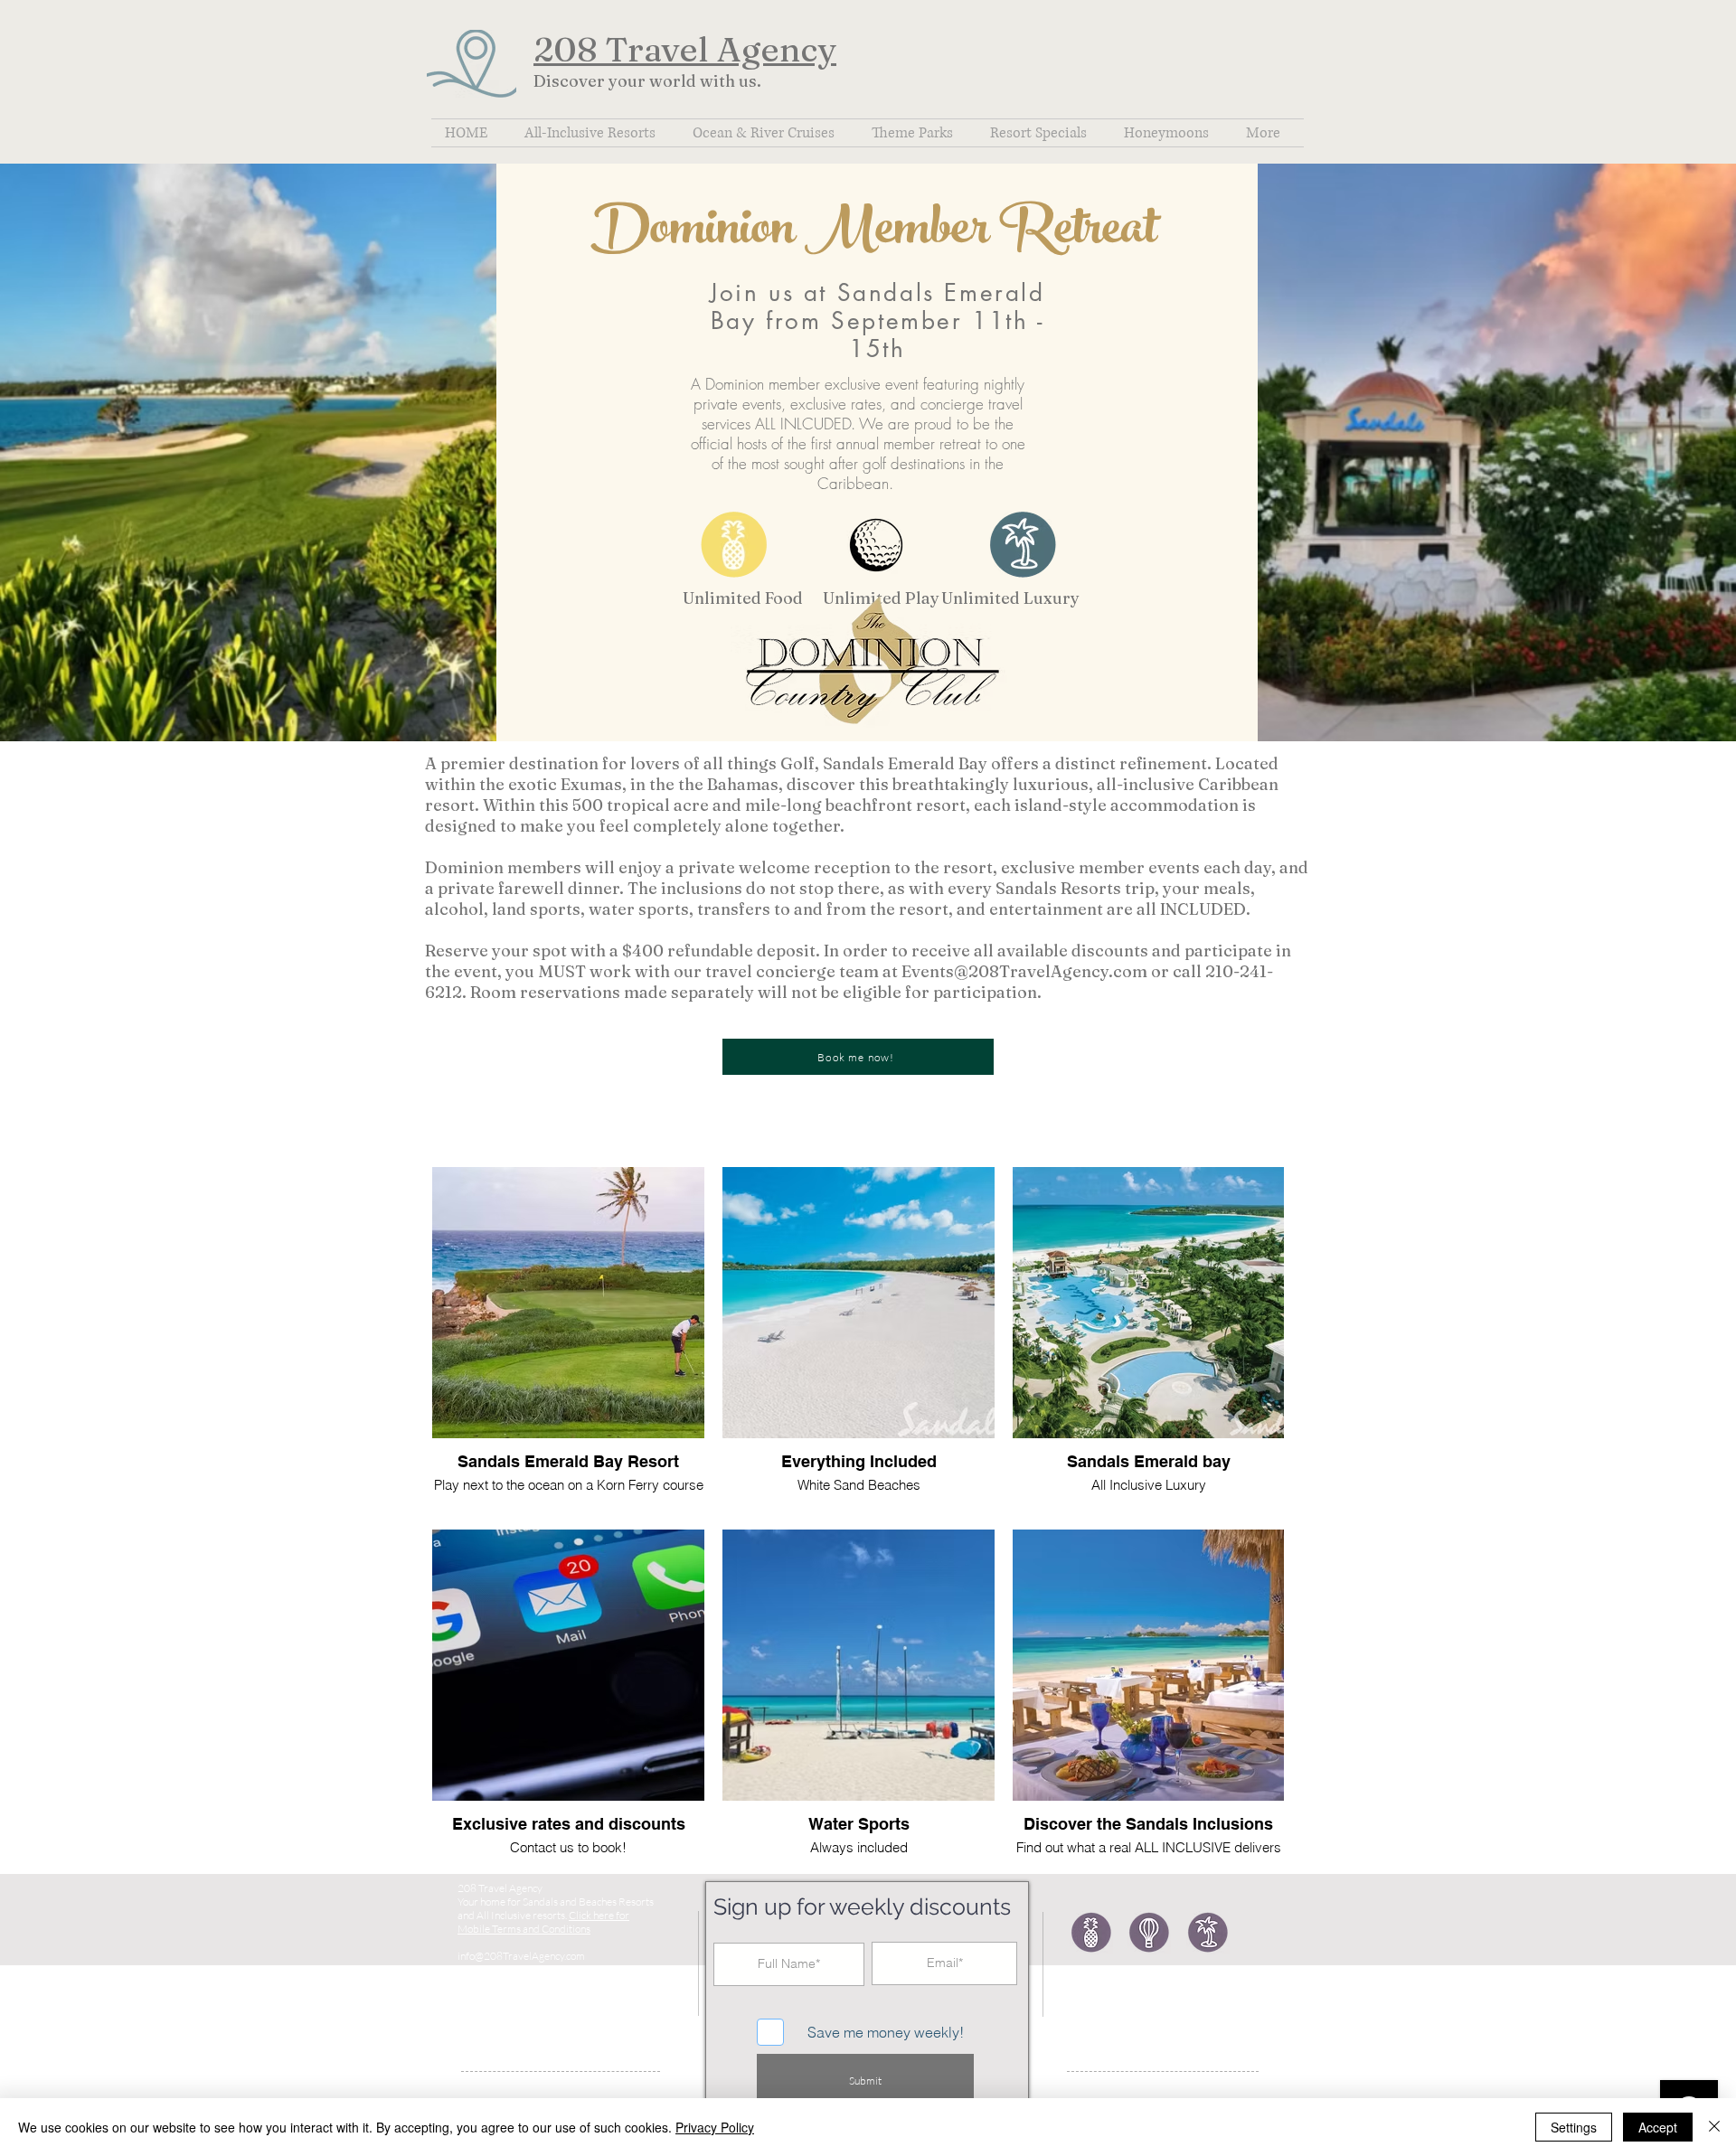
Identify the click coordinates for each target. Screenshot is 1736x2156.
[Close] (1714, 2127)
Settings (1574, 2127)
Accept (1658, 2127)
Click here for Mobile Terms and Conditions (543, 1922)
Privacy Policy (715, 2127)
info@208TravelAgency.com (521, 1956)
